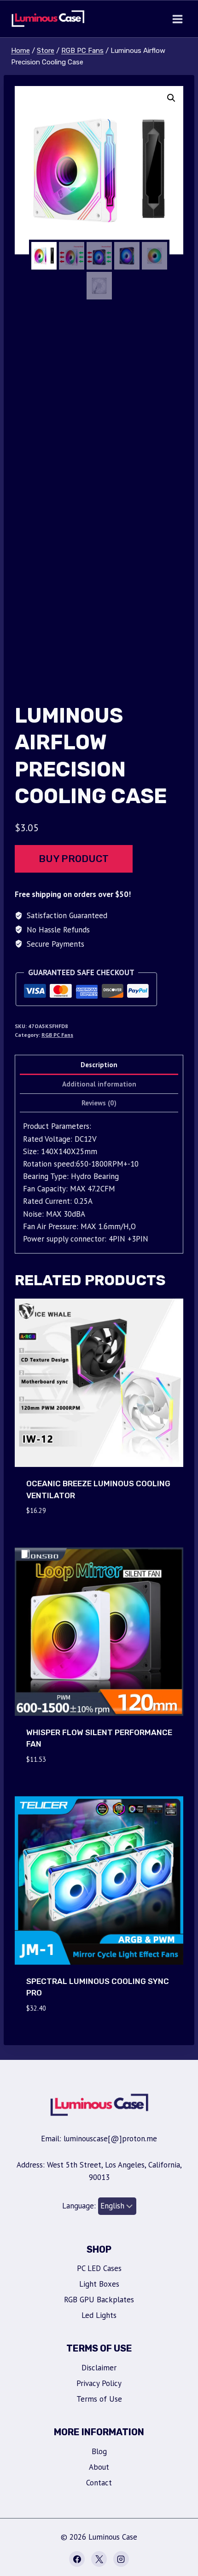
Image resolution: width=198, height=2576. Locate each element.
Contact (99, 2483)
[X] (99, 2559)
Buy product (74, 859)
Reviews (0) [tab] (99, 1103)
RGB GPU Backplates (99, 2300)
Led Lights (99, 2315)
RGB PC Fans (57, 1035)
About (99, 2467)
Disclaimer (99, 2368)
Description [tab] (99, 1064)
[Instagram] (121, 2559)
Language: (80, 2206)
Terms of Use (99, 2399)
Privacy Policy (99, 2383)
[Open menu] (177, 19)
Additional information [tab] (99, 1084)
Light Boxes (99, 2284)
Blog (99, 2451)
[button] (171, 98)
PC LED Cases (99, 2268)
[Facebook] (77, 2559)
